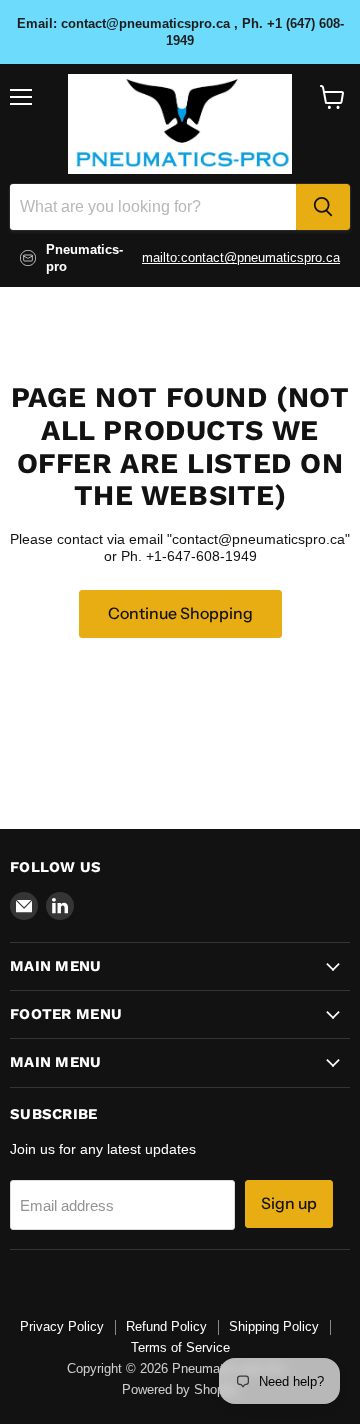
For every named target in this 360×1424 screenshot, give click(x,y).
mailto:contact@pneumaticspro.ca (241, 257)
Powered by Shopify (180, 1389)
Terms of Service (180, 1347)
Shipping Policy (274, 1326)
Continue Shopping (180, 613)
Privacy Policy (62, 1326)
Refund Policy (166, 1326)
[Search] (323, 207)
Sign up (289, 1203)
